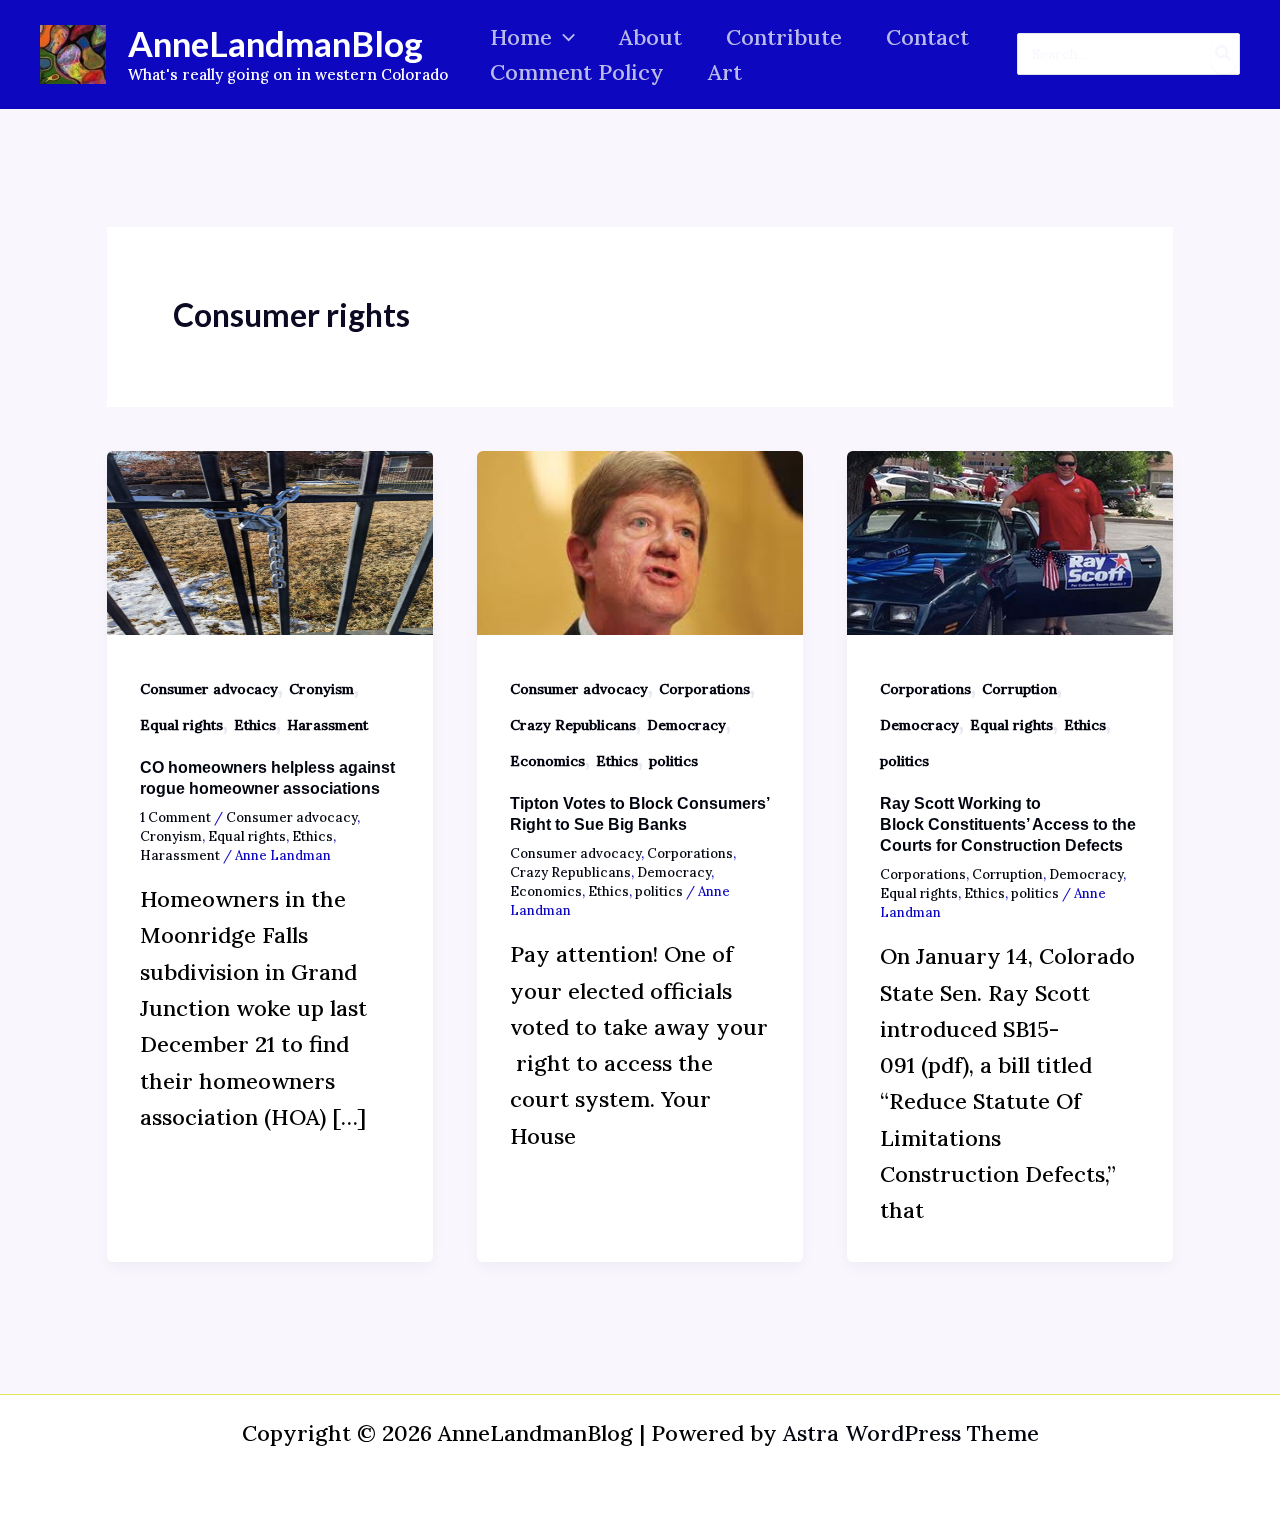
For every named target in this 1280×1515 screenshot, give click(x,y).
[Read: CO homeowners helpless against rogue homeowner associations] (270, 540)
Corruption (1019, 689)
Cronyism (321, 689)
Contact (927, 37)
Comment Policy (577, 72)
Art (725, 72)
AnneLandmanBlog (275, 43)
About (650, 37)
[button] (563, 37)
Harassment (327, 725)
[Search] (1224, 54)
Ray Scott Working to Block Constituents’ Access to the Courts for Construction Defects (1008, 824)
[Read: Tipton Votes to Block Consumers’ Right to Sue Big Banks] (640, 540)
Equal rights (181, 725)
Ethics (255, 725)
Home (521, 37)
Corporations (704, 689)
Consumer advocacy (209, 689)
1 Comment (175, 817)
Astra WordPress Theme (911, 1433)
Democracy (686, 725)
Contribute (784, 37)
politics (673, 761)
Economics (547, 761)
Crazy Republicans (573, 725)
